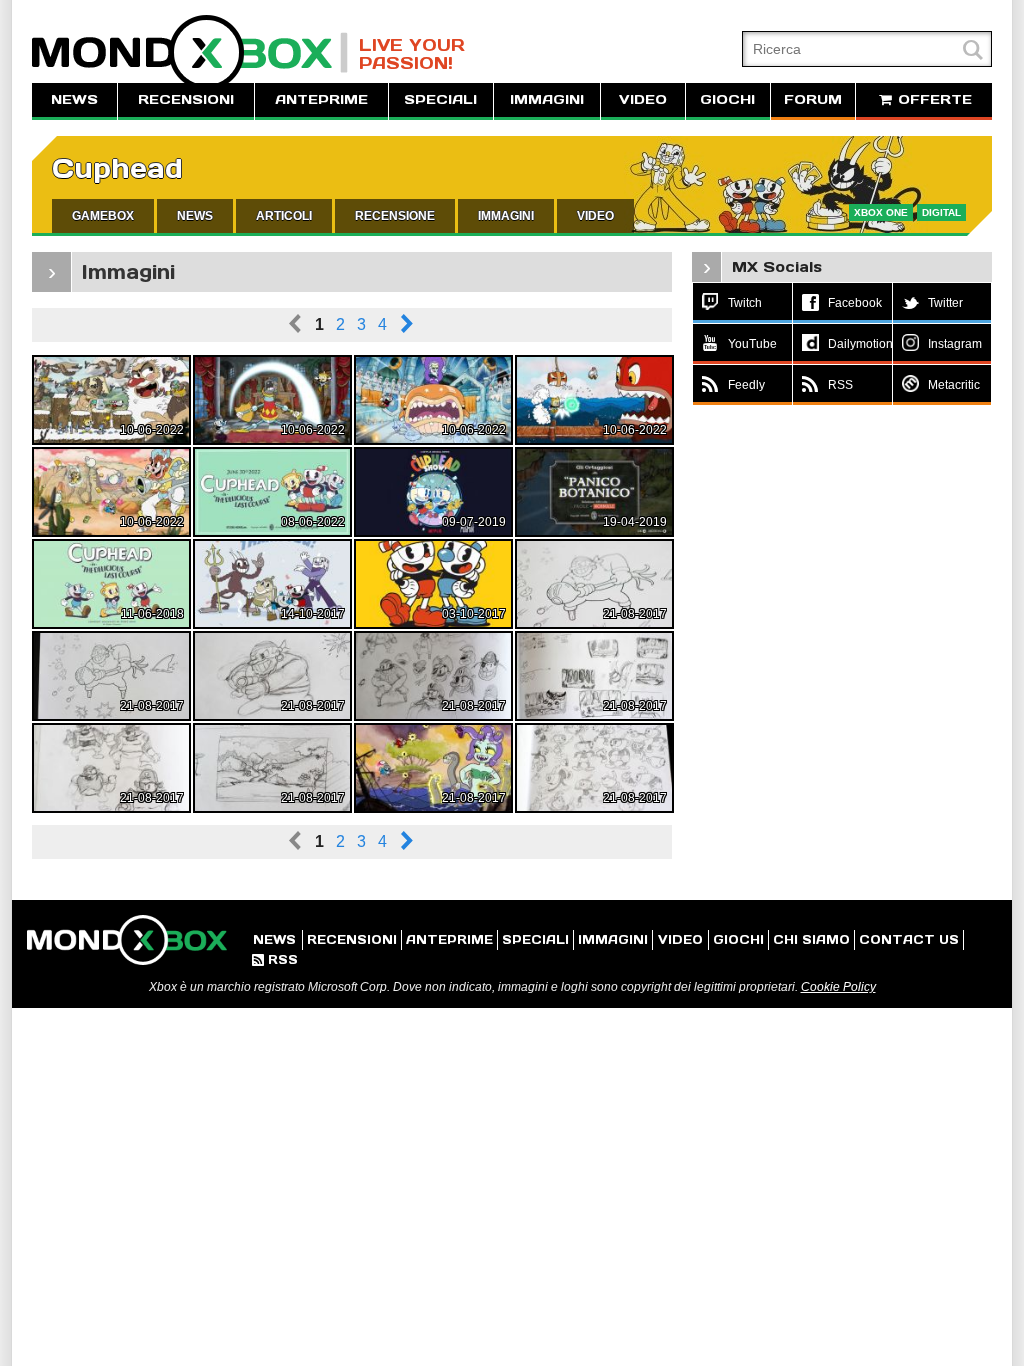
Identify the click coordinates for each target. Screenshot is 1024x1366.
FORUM (813, 99)
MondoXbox (190, 52)
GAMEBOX (103, 216)
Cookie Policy (838, 987)
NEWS (74, 99)
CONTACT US (909, 939)
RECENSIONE (395, 216)
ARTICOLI (284, 216)
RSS (275, 959)
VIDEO (643, 99)
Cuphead (117, 168)
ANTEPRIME (321, 99)
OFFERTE (932, 99)
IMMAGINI (547, 99)
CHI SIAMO (811, 939)
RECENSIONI (186, 99)
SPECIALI (440, 99)
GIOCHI (727, 99)
